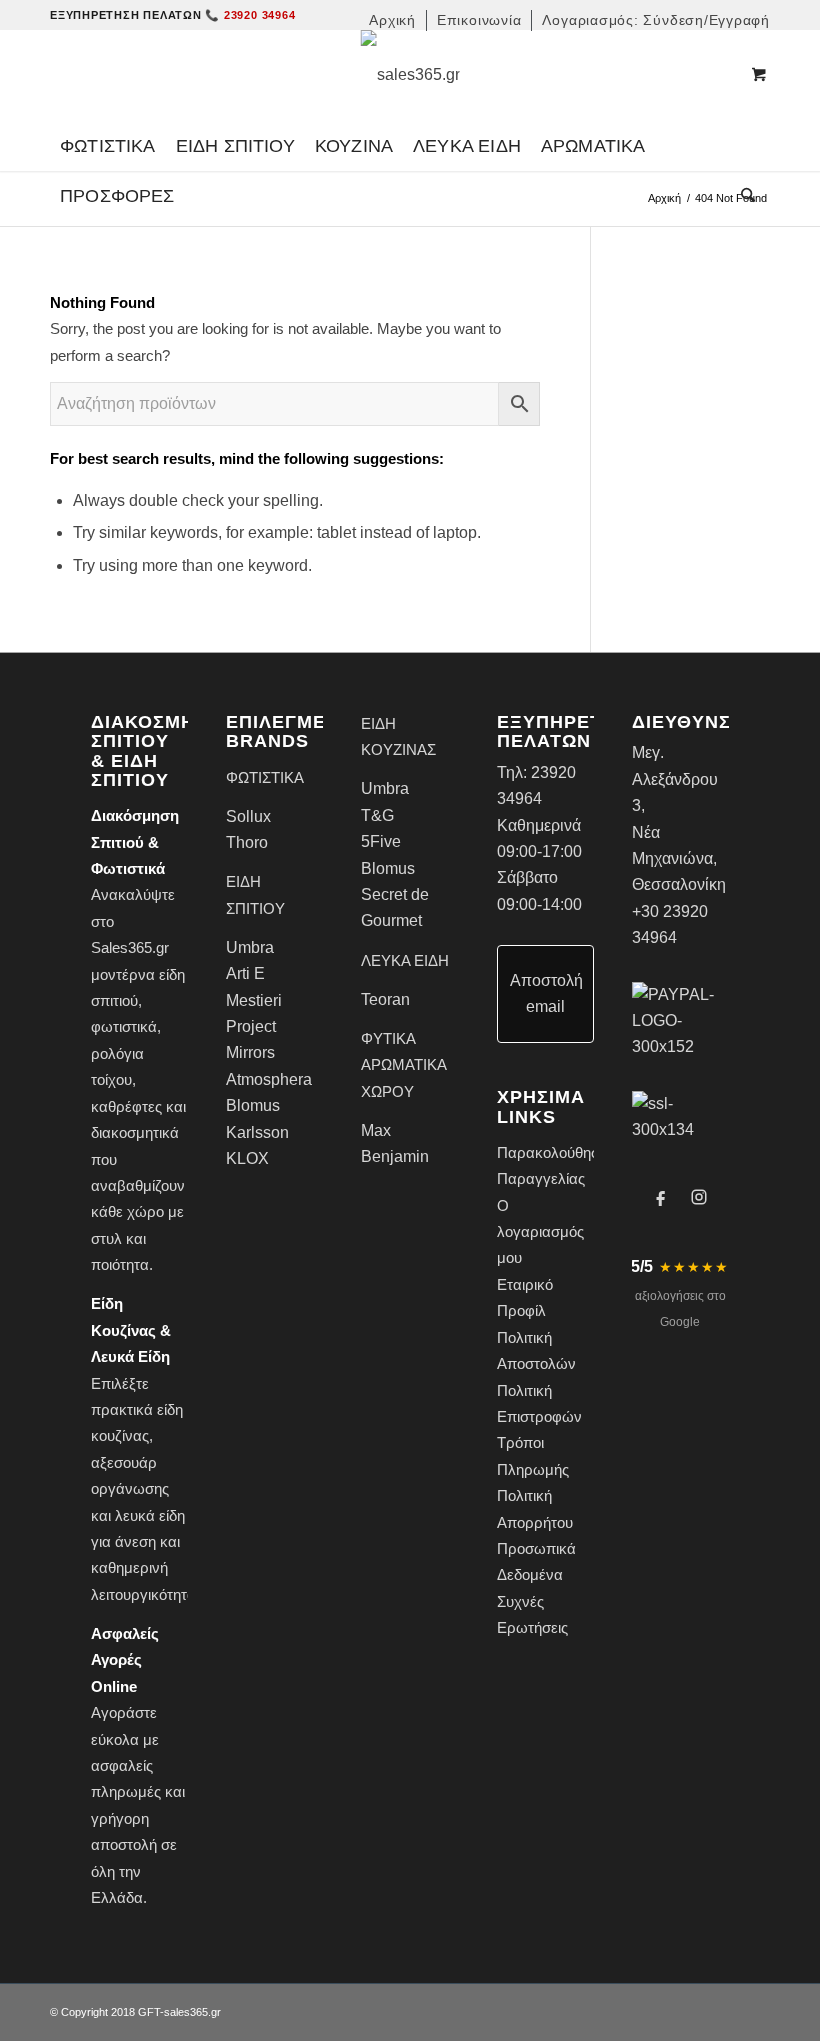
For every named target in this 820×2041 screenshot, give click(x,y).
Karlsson (257, 1132)
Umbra (250, 947)
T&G (377, 815)
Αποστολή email (546, 993)
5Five (381, 841)
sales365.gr (192, 2012)
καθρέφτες (126, 1106)
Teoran (385, 999)
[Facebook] (661, 1197)
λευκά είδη (150, 1515)
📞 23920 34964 (250, 15)
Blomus (253, 1105)
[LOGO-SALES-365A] (410, 75)
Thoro (247, 842)
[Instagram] (699, 1197)
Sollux (248, 816)
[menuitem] (393, 20)
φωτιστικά (124, 1026)
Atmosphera (269, 1079)
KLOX (247, 1158)
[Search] (743, 196)
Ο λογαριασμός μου (540, 1232)
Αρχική (664, 198)
